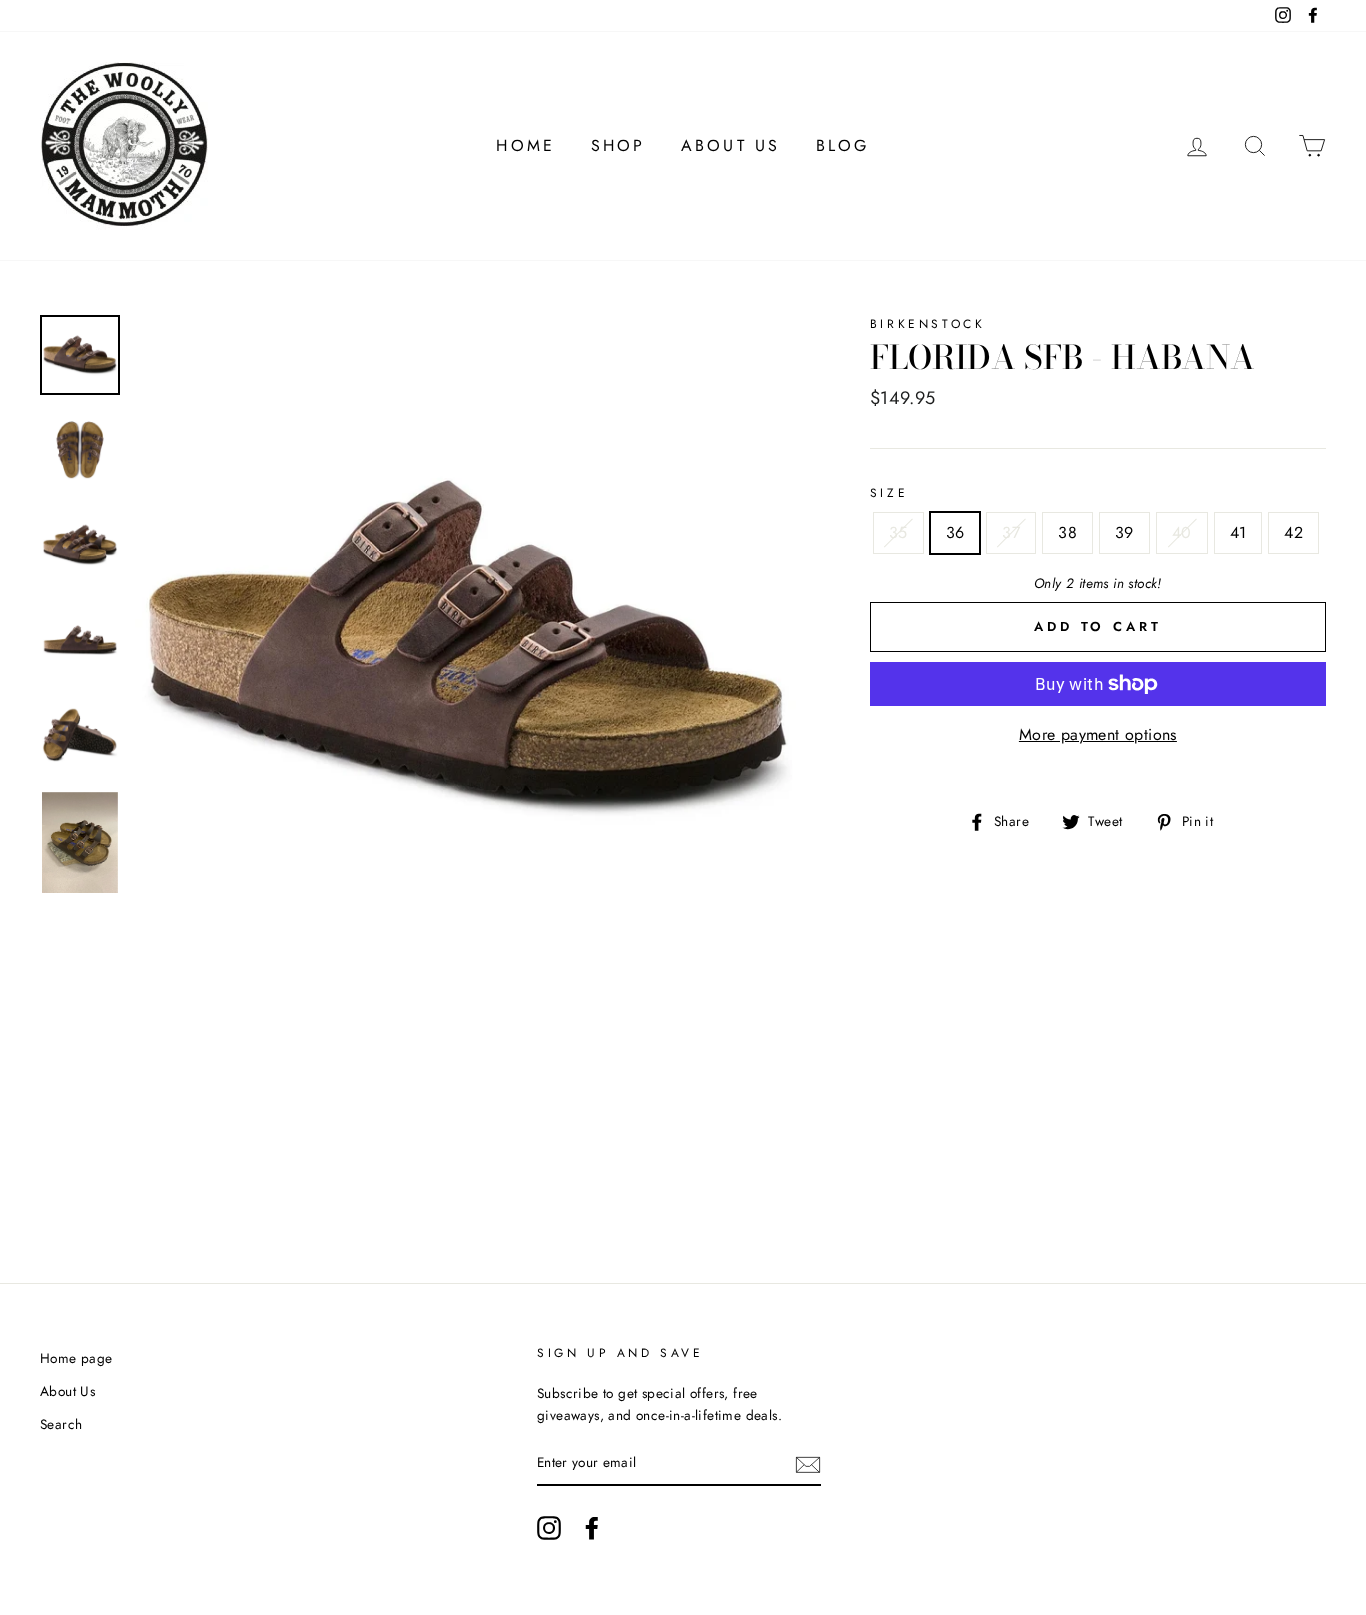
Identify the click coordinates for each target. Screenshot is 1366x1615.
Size (889, 493)
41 (1238, 532)
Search (61, 1424)
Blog (843, 145)
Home (525, 145)
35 (898, 532)
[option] (469, 649)
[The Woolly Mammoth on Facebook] (592, 1528)
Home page (76, 1358)
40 (1182, 532)
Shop (618, 145)
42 (1293, 532)
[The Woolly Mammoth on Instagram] (549, 1528)
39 (1124, 532)
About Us (731, 145)
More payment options (1098, 734)
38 (1067, 532)
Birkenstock (928, 324)
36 (955, 532)
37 (1011, 532)
